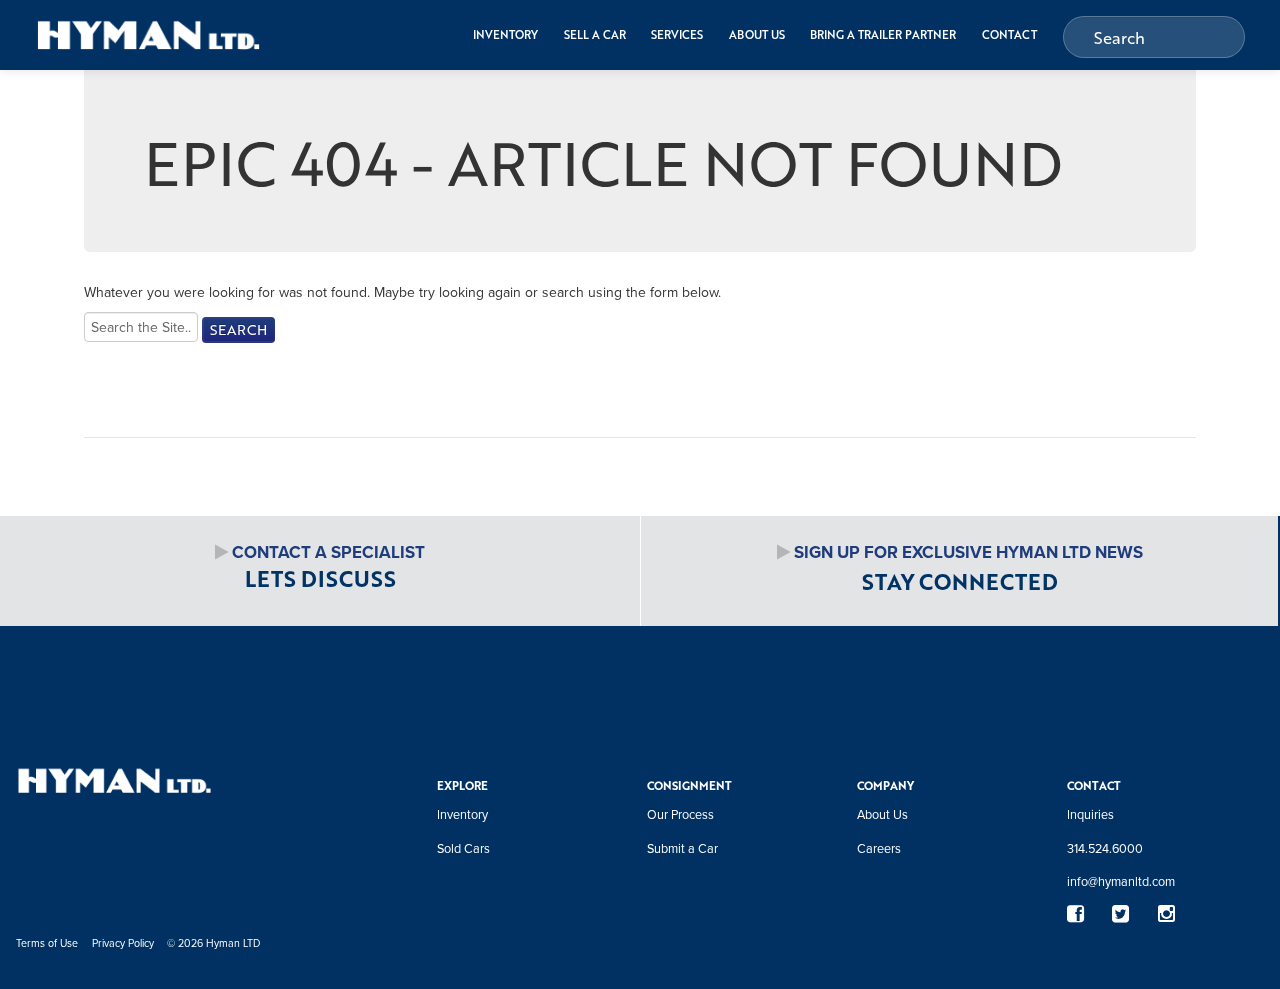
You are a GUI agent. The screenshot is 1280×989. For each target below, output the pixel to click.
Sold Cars (463, 848)
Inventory (505, 34)
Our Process (680, 814)
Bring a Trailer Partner (883, 34)
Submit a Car (682, 848)
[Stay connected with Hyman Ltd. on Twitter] (1121, 914)
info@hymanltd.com (1121, 881)
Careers (879, 848)
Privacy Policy (123, 942)
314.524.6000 (1105, 848)
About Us (757, 34)
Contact (1009, 34)
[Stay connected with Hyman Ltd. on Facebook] (1075, 914)
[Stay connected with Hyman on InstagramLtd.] (1166, 914)
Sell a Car (595, 34)
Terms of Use (47, 942)
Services (677, 34)
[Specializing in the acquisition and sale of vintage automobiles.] (148, 34)
